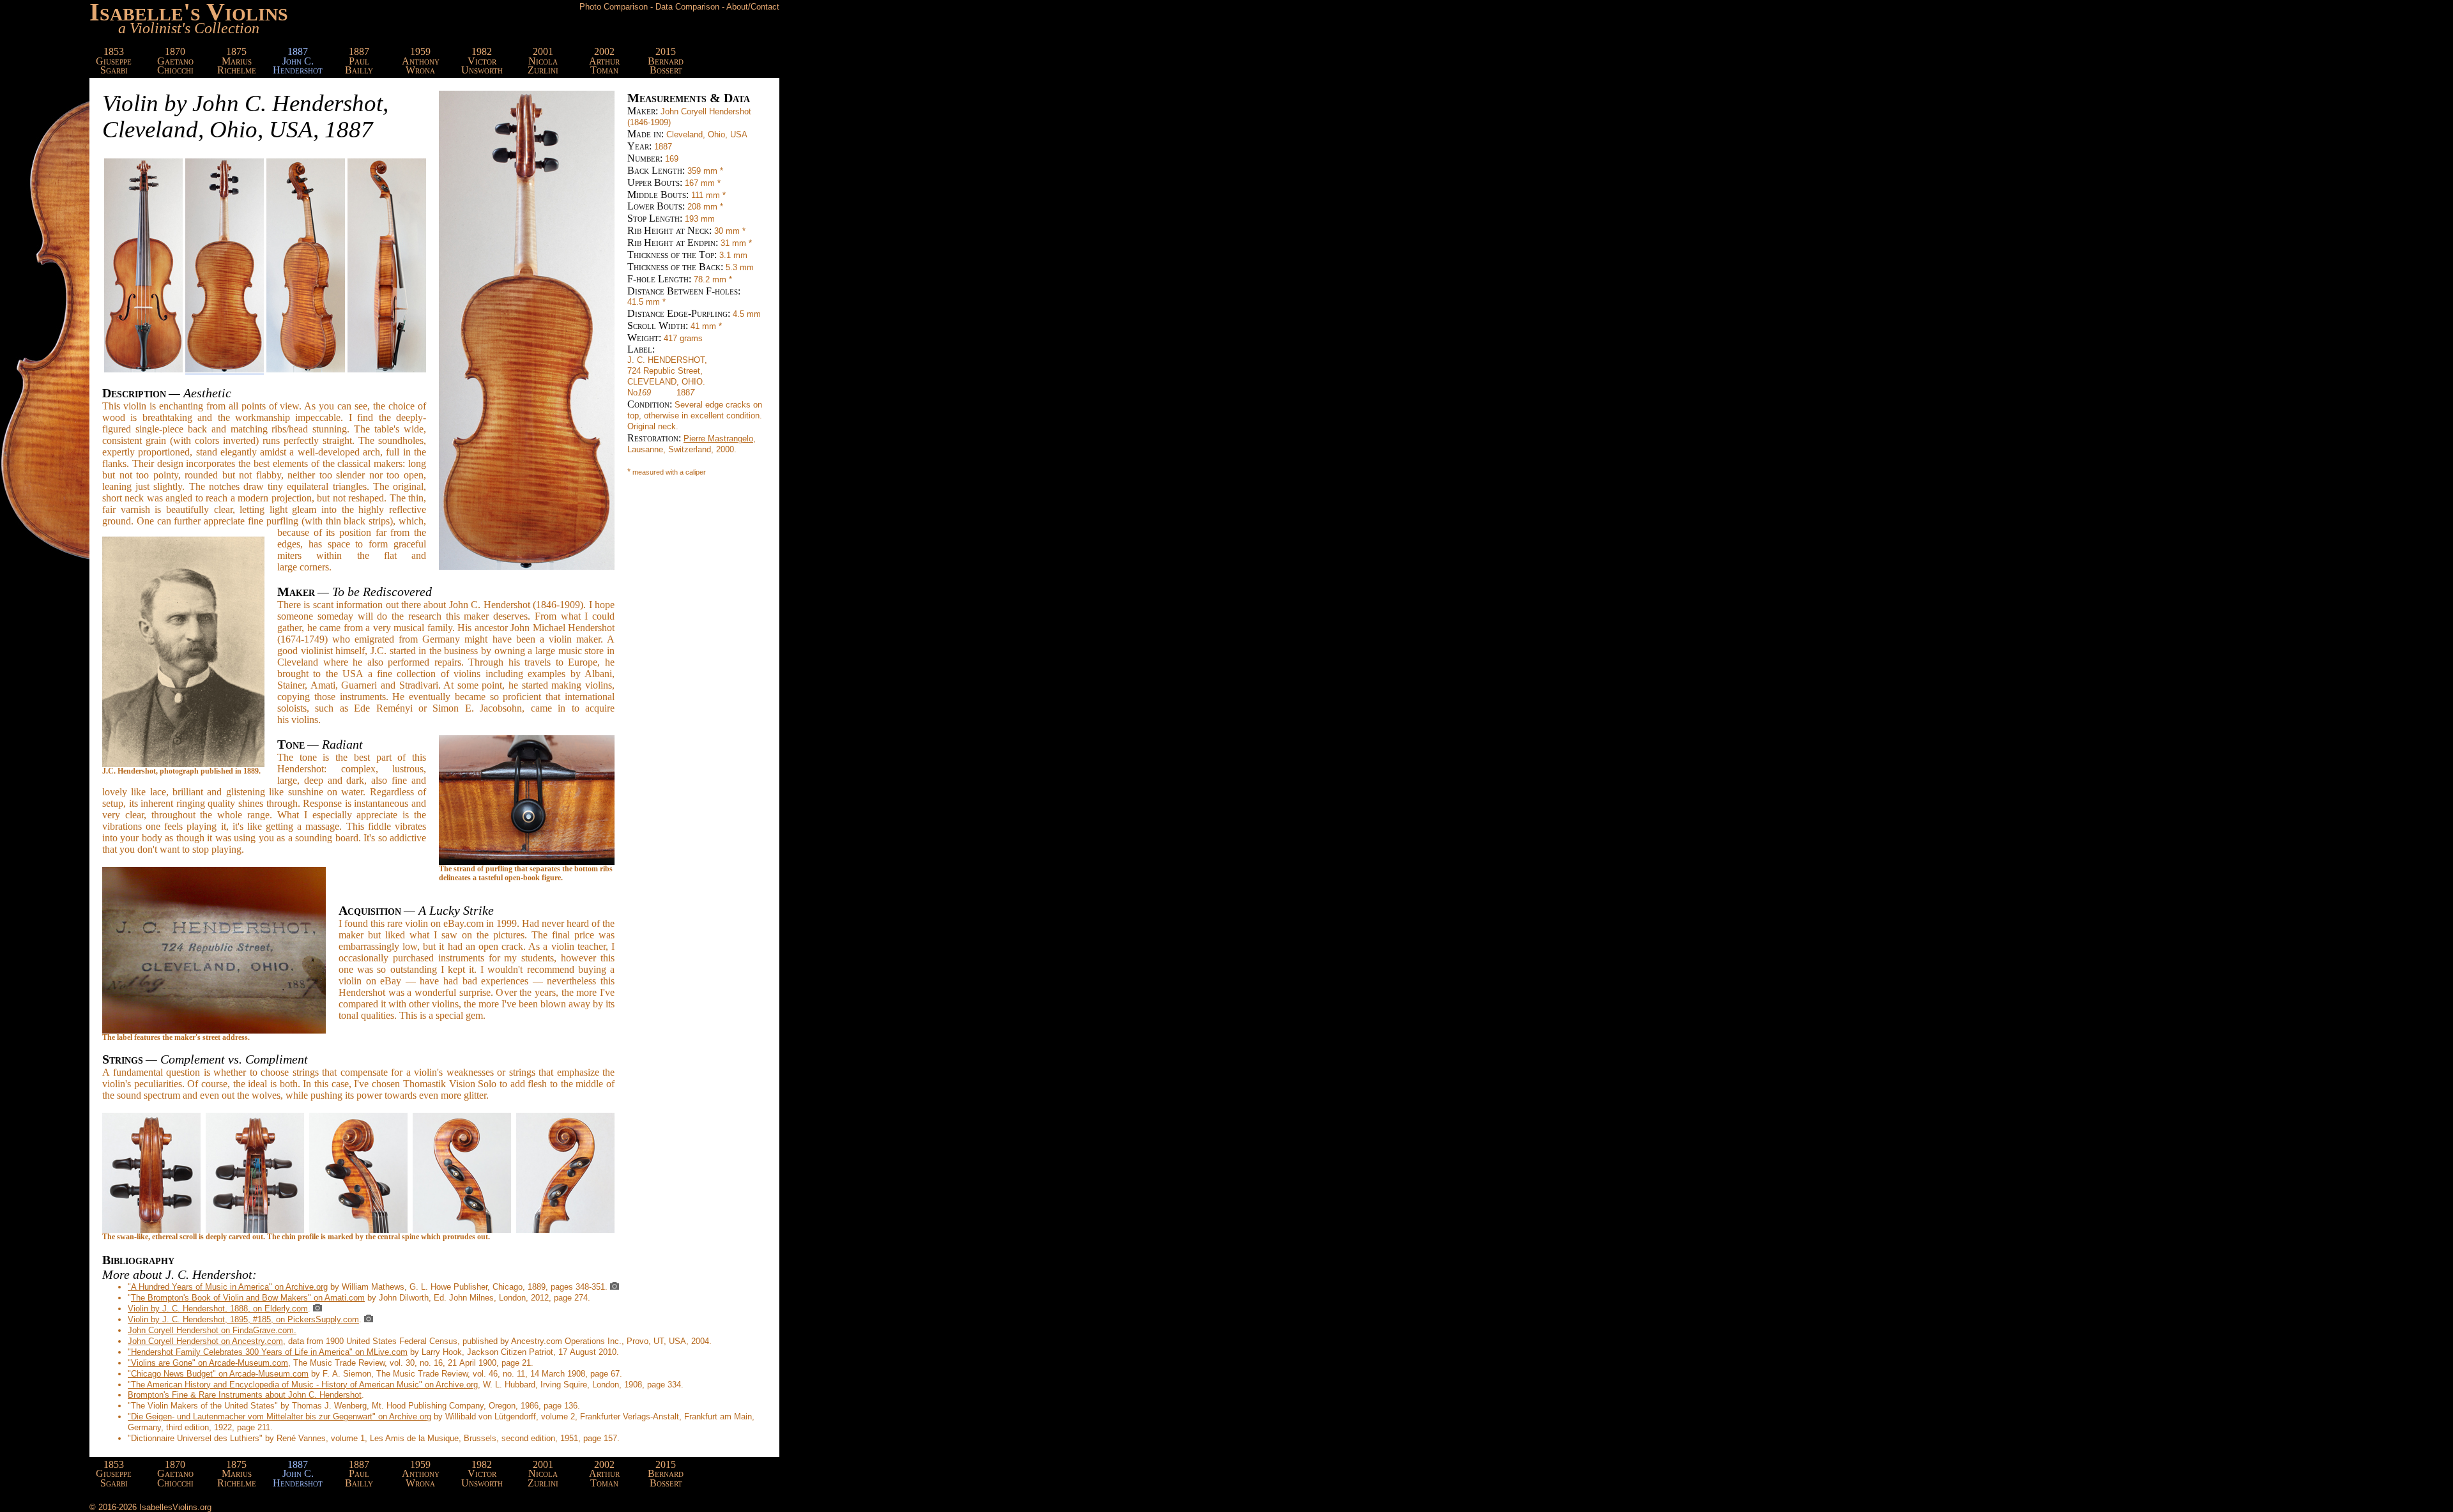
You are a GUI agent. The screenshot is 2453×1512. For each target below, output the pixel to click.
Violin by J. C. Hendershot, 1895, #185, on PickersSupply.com (243, 1319)
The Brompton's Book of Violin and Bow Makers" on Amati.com (248, 1298)
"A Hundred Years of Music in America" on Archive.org (228, 1287)
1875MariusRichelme (237, 61)
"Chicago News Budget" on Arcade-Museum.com (218, 1374)
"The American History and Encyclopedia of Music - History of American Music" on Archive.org (303, 1385)
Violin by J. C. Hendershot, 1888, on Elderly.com (218, 1309)
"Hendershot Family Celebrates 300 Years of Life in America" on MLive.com (268, 1352)
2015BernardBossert (666, 61)
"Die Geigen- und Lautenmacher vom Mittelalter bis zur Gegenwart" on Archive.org (279, 1417)
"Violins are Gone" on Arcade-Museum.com (208, 1363)
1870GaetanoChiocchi (175, 61)
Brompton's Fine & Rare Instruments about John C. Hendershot (245, 1395)
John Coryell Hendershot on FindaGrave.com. (212, 1330)
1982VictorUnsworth (482, 61)
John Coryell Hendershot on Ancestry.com (205, 1341)
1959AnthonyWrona (421, 61)
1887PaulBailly (359, 61)
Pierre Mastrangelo (718, 439)
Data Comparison (687, 7)
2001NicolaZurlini (543, 61)
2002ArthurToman (604, 61)
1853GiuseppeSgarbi (114, 61)
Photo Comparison (614, 7)
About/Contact (753, 7)
